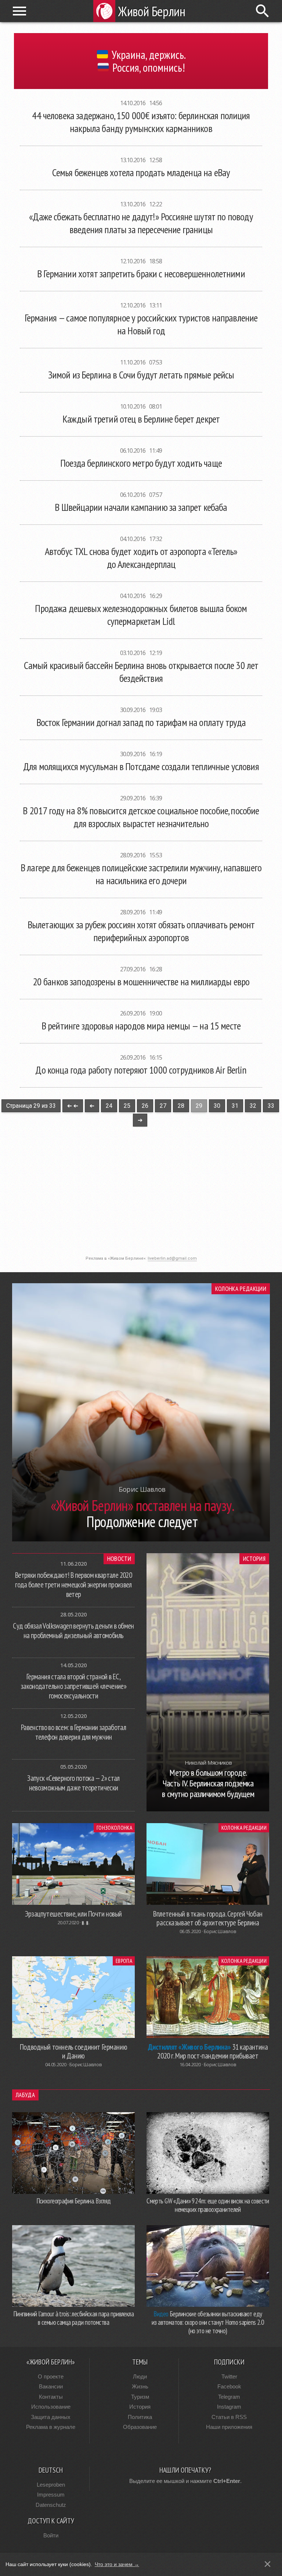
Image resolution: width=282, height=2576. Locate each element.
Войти (51, 2535)
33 (271, 1106)
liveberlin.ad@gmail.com (172, 1258)
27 (163, 1106)
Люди (140, 2376)
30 (217, 1106)
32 (253, 1106)
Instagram (229, 2407)
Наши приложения (229, 2427)
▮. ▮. (85, 1922)
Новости (119, 1559)
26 (145, 1106)
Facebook (229, 2386)
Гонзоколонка (114, 1828)
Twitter (229, 2376)
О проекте (51, 2376)
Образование (140, 2427)
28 (181, 1106)
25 (127, 1106)
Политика (140, 2417)
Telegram (229, 2397)
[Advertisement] (141, 1201)
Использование (51, 2407)
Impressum (51, 2495)
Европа (124, 1961)
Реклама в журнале (51, 2427)
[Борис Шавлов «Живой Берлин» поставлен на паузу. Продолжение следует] (141, 1539)
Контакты (51, 2397)
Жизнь (140, 2386)
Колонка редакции (241, 1289)
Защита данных (51, 2417)
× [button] (267, 2564)
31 (235, 1106)
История (254, 1559)
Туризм (140, 2397)
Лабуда (25, 2095)
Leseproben (51, 2485)
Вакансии (51, 2386)
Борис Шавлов (220, 1931)
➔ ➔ (73, 1106)
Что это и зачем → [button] (117, 2564)
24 (109, 1106)
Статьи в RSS (229, 2417)
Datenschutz (51, 2505)
